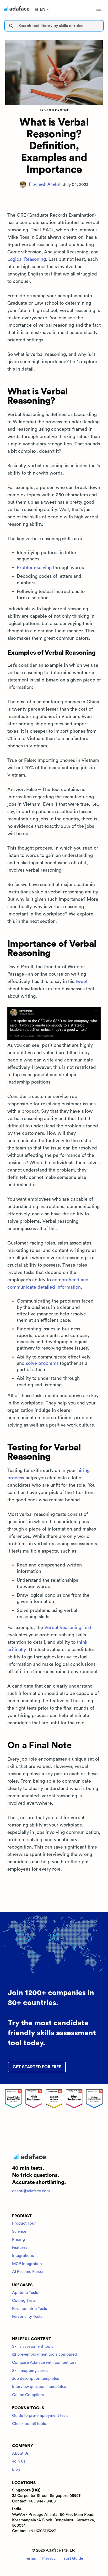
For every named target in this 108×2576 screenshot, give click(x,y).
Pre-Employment (54, 110)
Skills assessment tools (33, 2347)
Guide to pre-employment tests (40, 2416)
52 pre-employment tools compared (44, 2354)
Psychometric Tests (29, 2309)
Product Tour (24, 2223)
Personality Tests (27, 2317)
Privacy (49, 2559)
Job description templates (36, 2379)
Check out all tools (29, 2424)
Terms (30, 2559)
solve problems (42, 1363)
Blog (16, 2470)
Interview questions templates (39, 2387)
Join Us (19, 2461)
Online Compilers (28, 2395)
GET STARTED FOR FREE (37, 2067)
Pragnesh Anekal (45, 184)
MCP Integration (27, 2264)
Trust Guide (72, 2559)
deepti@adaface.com (31, 2191)
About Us (20, 2453)
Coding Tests (24, 2301)
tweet (82, 981)
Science (19, 2232)
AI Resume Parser (28, 2272)
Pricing (18, 2240)
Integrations (23, 2256)
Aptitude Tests (25, 2293)
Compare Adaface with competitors (44, 2363)
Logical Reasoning (27, 259)
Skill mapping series (30, 2371)
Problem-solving (34, 568)
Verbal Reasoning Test (68, 1627)
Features (20, 2248)
